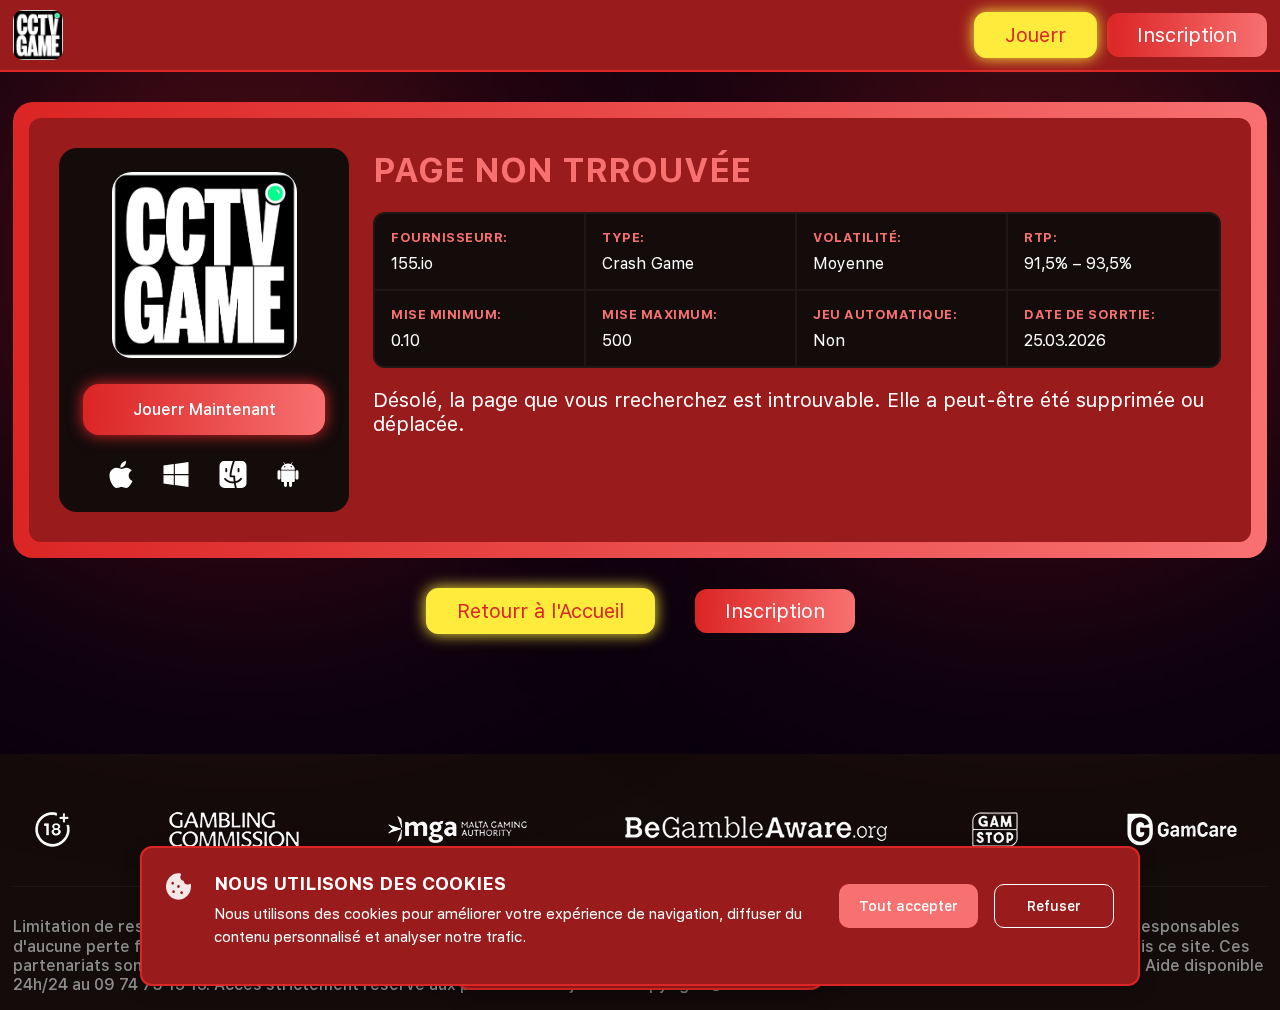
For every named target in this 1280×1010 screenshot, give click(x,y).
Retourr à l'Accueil (540, 611)
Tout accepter (908, 906)
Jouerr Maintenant (204, 409)
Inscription (1187, 35)
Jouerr (1035, 35)
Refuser (1054, 906)
